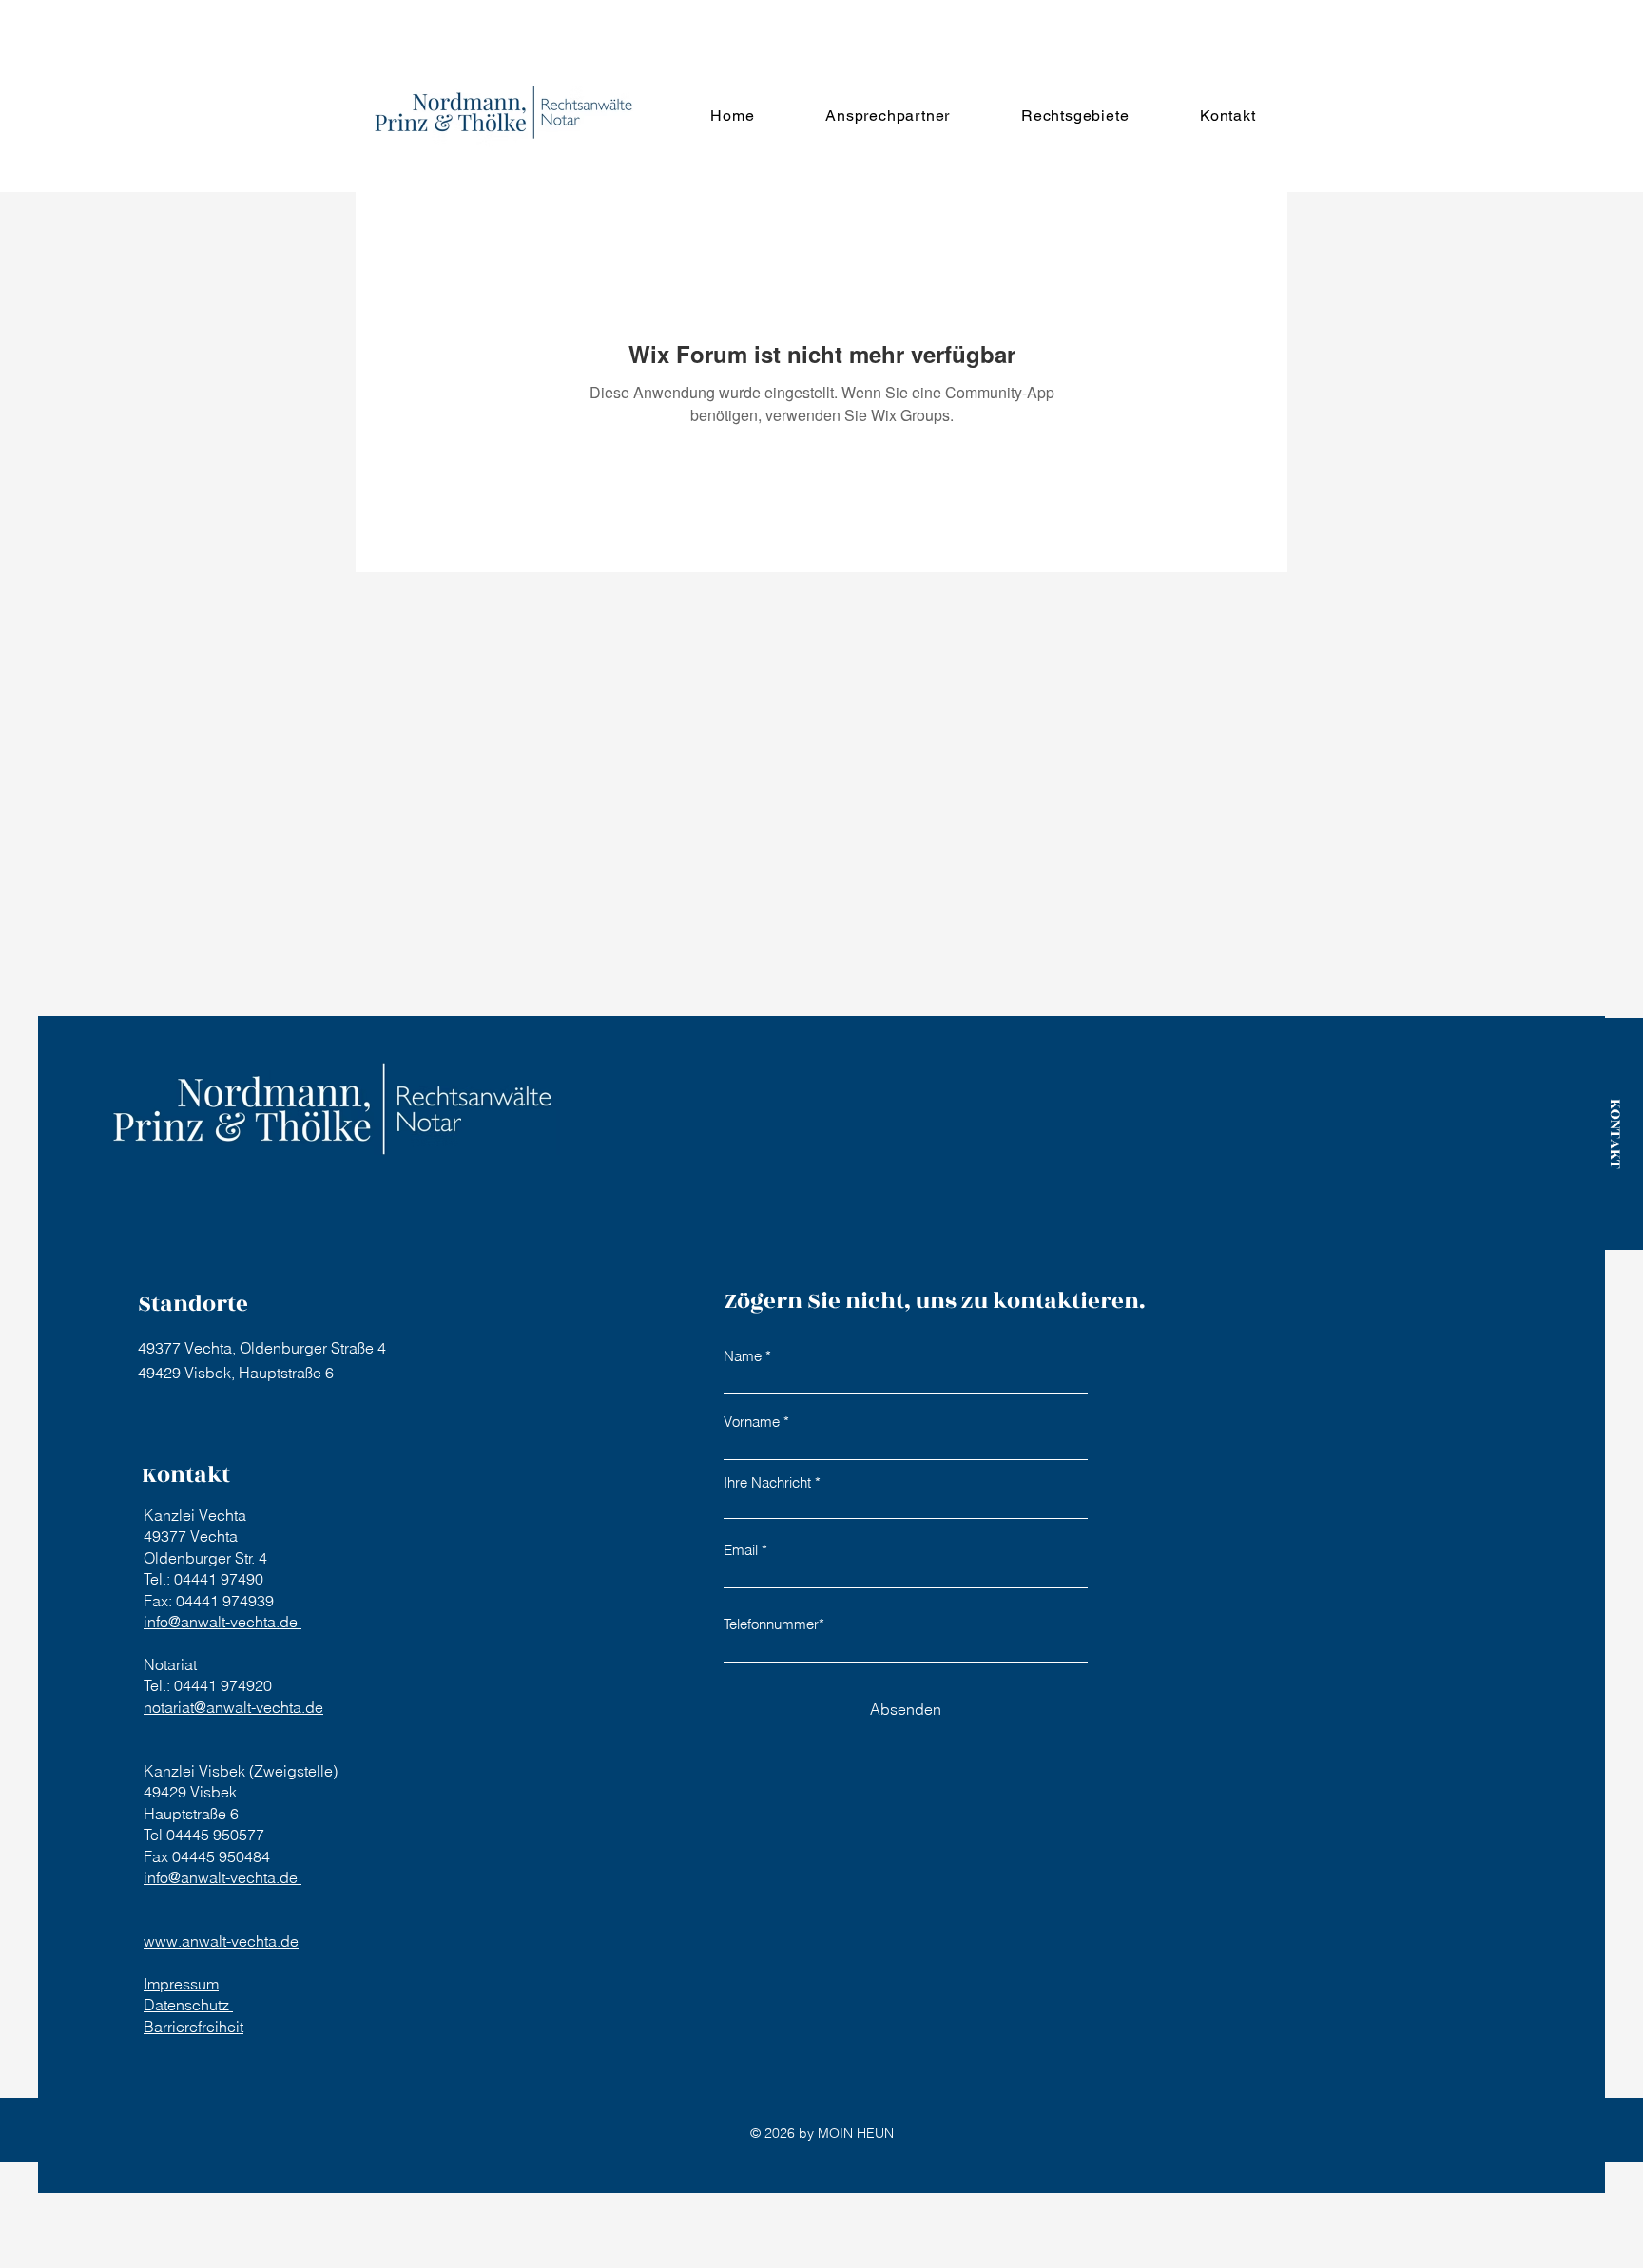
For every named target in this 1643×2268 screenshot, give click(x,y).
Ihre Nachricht (767, 1482)
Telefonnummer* (774, 1624)
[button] (888, 115)
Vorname (752, 1422)
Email (741, 1550)
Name (743, 1356)
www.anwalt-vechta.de (221, 1941)
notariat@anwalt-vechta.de (233, 1707)
